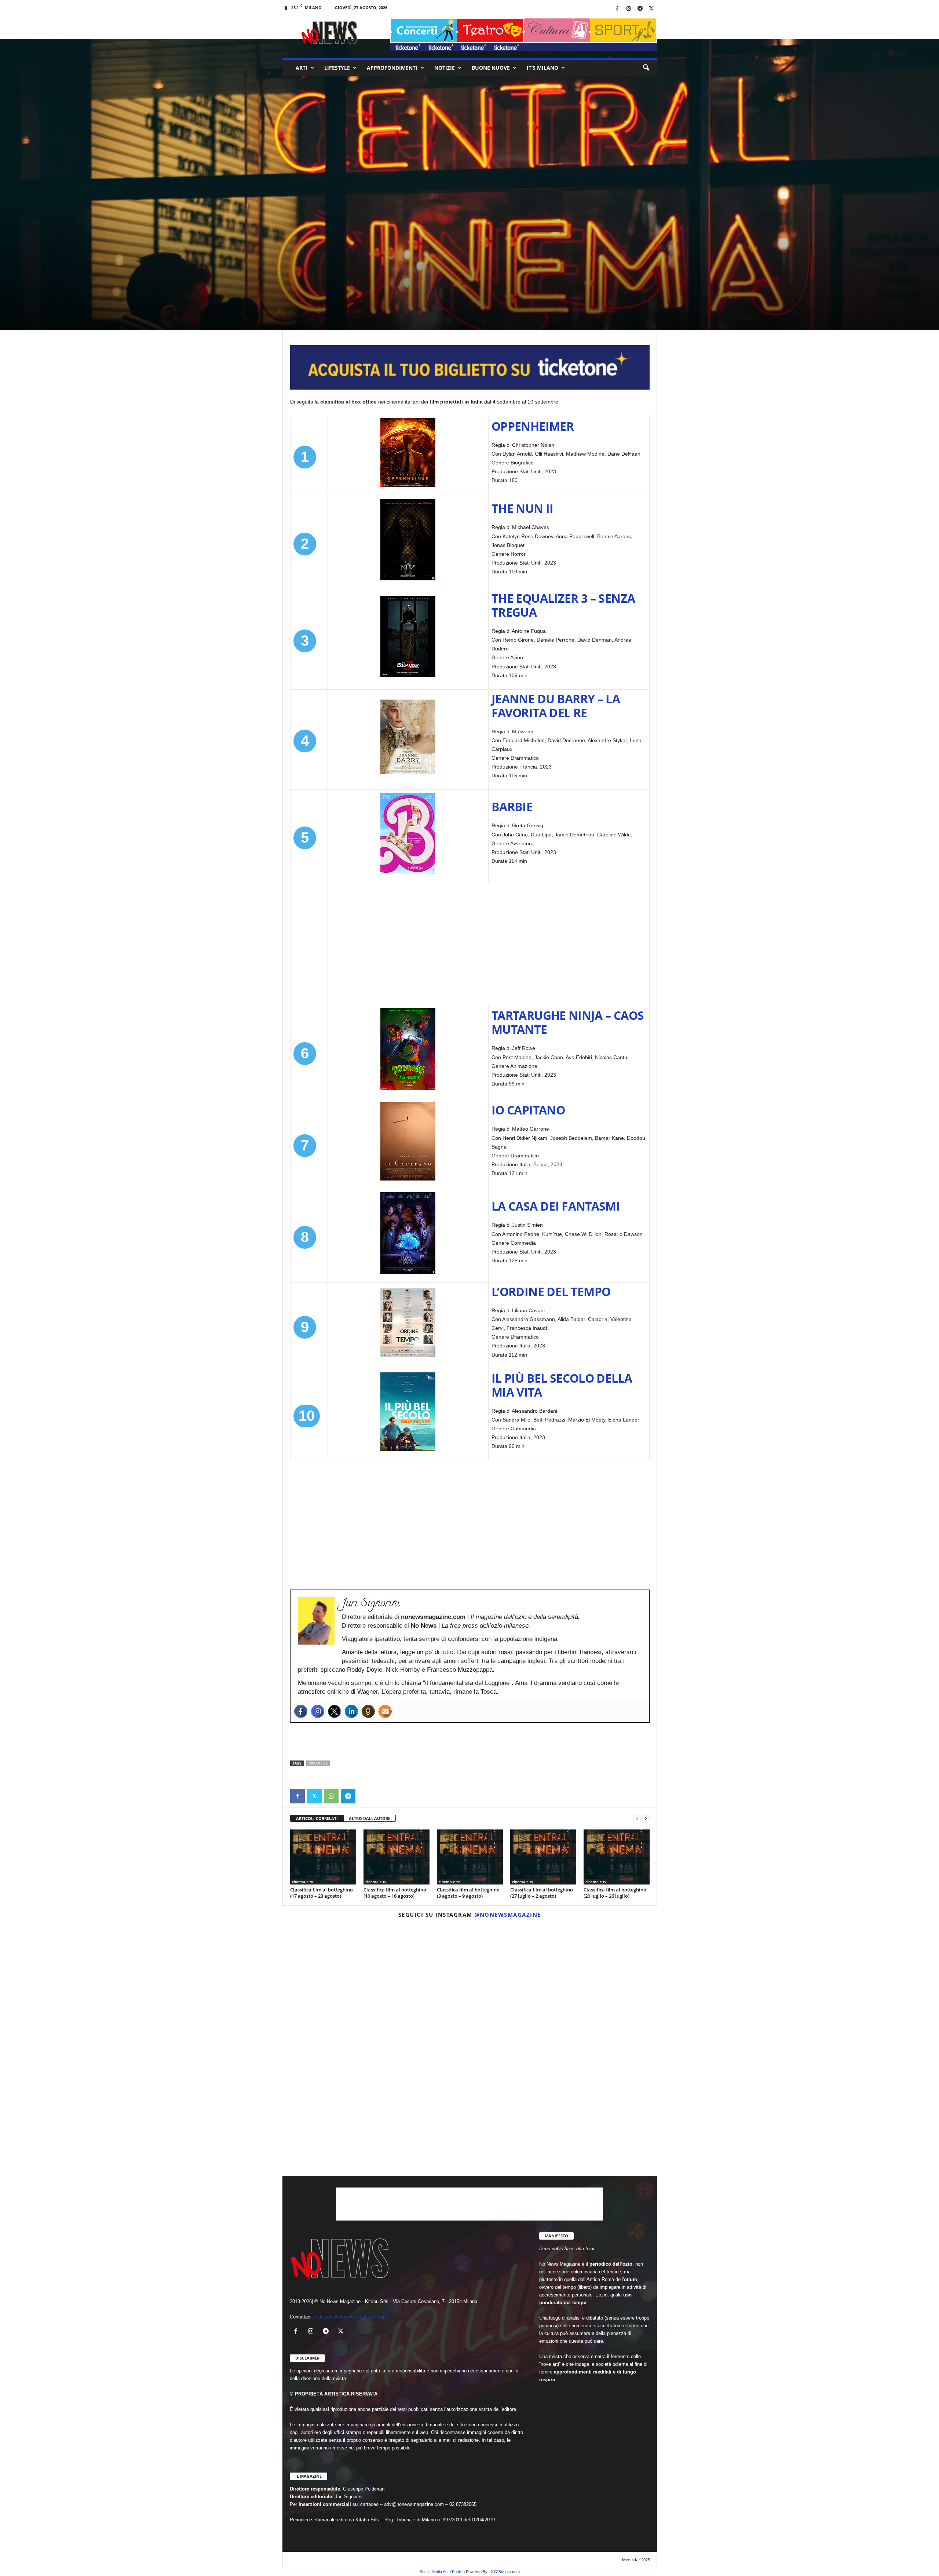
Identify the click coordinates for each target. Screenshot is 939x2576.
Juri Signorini (307, 297)
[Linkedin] (351, 1711)
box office (318, 1763)
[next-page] (646, 1819)
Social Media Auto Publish (442, 2572)
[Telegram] (640, 9)
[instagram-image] (344, 1985)
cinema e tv (317, 247)
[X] (651, 9)
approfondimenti (392, 68)
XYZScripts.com (505, 2572)
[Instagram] (629, 9)
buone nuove (491, 68)
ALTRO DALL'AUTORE (370, 1818)
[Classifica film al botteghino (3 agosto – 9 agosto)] (470, 1857)
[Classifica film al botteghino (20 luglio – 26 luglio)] (617, 1857)
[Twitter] (335, 1711)
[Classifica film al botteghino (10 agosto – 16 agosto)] (397, 1857)
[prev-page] (637, 1819)
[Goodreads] (368, 1711)
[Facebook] (617, 9)
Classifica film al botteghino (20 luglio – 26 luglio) (615, 1893)
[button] (646, 68)
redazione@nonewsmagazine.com (351, 2317)
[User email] (385, 1711)
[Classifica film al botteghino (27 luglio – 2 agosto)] (543, 1857)
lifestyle (337, 68)
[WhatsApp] (331, 1796)
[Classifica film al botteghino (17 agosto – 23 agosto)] (323, 1857)
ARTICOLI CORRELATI (317, 1818)
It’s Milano (542, 68)
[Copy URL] (365, 1796)
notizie (445, 68)
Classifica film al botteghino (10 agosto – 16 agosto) (395, 1893)
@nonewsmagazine (508, 1915)
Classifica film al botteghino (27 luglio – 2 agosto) (542, 1893)
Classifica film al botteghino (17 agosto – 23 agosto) (321, 1893)
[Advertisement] (489, 944)
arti (302, 68)
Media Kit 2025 (636, 2560)
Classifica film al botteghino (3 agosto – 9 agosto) (468, 1893)
